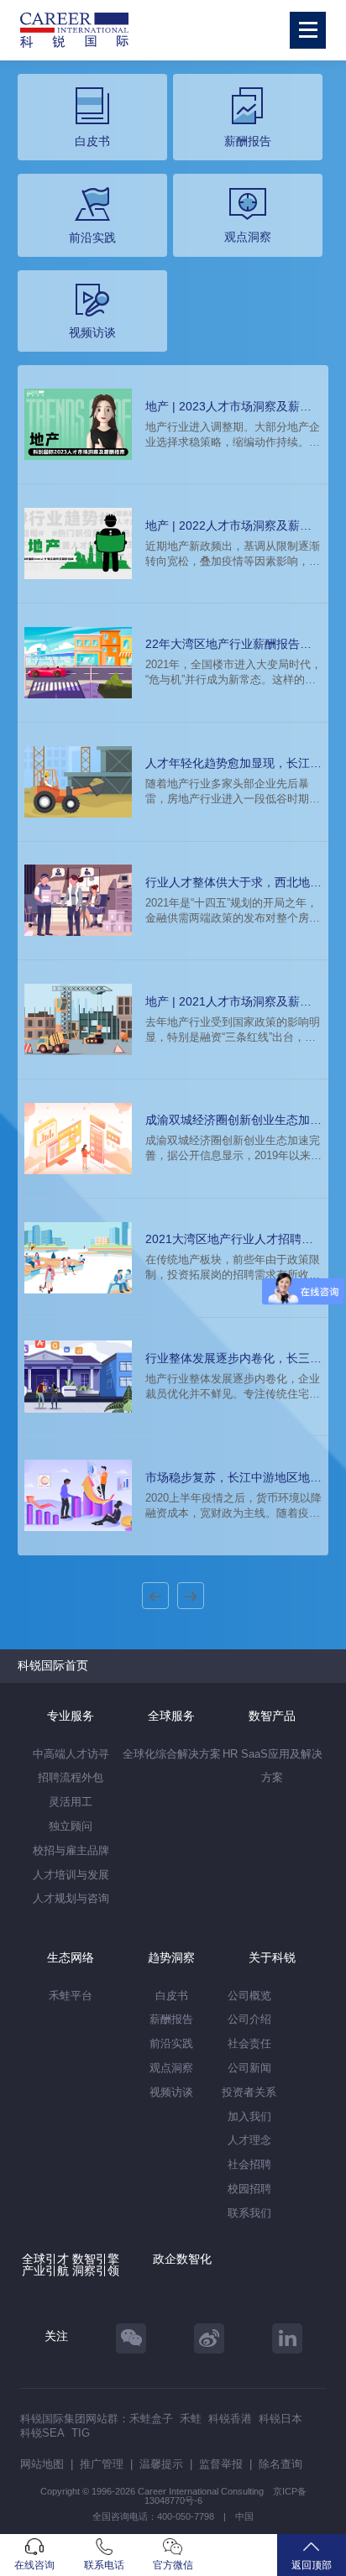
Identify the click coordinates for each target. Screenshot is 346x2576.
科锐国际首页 (53, 1665)
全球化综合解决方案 (172, 1754)
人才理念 (249, 2140)
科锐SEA (42, 2433)
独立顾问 (71, 1826)
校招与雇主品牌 (71, 1850)
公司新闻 (249, 2068)
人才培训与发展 (71, 1875)
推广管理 (102, 2464)
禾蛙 (191, 2419)
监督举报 (221, 2464)
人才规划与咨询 (71, 1898)
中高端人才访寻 (71, 1754)
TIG (81, 2433)
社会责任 (249, 2043)
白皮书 (172, 1996)
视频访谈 (171, 2092)
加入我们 (249, 2116)
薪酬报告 (171, 2019)
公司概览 (249, 1996)
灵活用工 (71, 1802)
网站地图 (42, 2464)
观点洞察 (171, 2068)
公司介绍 (249, 2019)
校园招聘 (249, 2189)
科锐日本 (280, 2419)
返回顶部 (312, 2565)
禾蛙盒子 (151, 2419)
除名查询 (280, 2464)
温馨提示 (161, 2464)
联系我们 (249, 2213)
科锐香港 (230, 2419)
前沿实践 (171, 2043)
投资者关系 (249, 2092)
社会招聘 (249, 2164)
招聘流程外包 (71, 1777)
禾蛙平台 (71, 1996)
